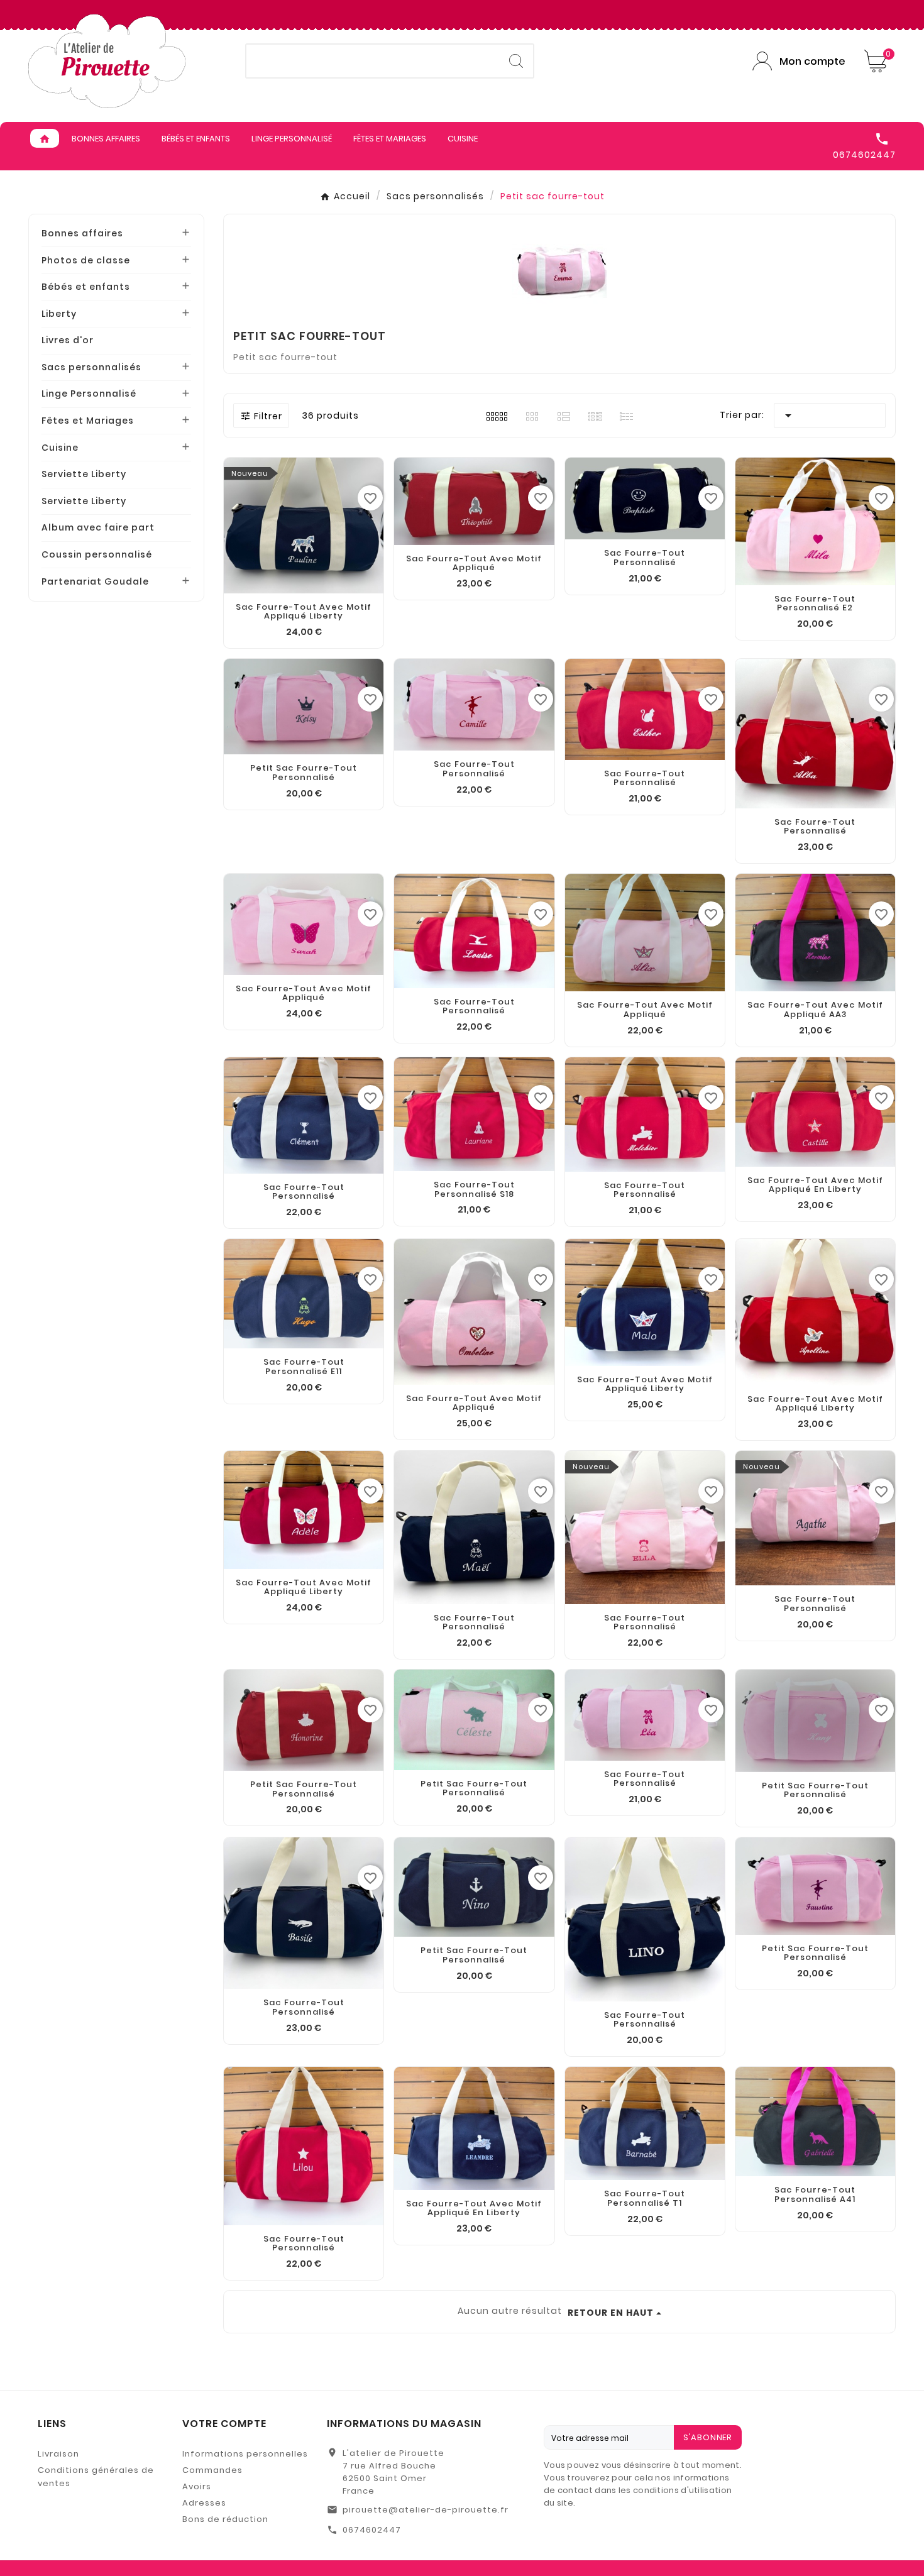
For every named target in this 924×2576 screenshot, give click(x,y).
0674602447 (372, 2530)
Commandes (212, 2470)
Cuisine (60, 448)
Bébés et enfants (86, 287)
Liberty (59, 314)
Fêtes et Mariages (88, 421)
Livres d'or (68, 340)
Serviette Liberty (84, 474)
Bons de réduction (225, 2519)
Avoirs (197, 2486)
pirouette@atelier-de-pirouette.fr (426, 2510)
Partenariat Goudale (95, 581)
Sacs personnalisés (91, 367)
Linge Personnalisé (89, 394)
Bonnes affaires (82, 233)
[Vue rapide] (645, 1989)
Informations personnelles (245, 2454)
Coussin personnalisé (97, 554)
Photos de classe (86, 260)
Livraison (58, 2454)
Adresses (204, 2503)
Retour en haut (611, 2313)
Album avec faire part (98, 527)
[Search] (516, 61)
